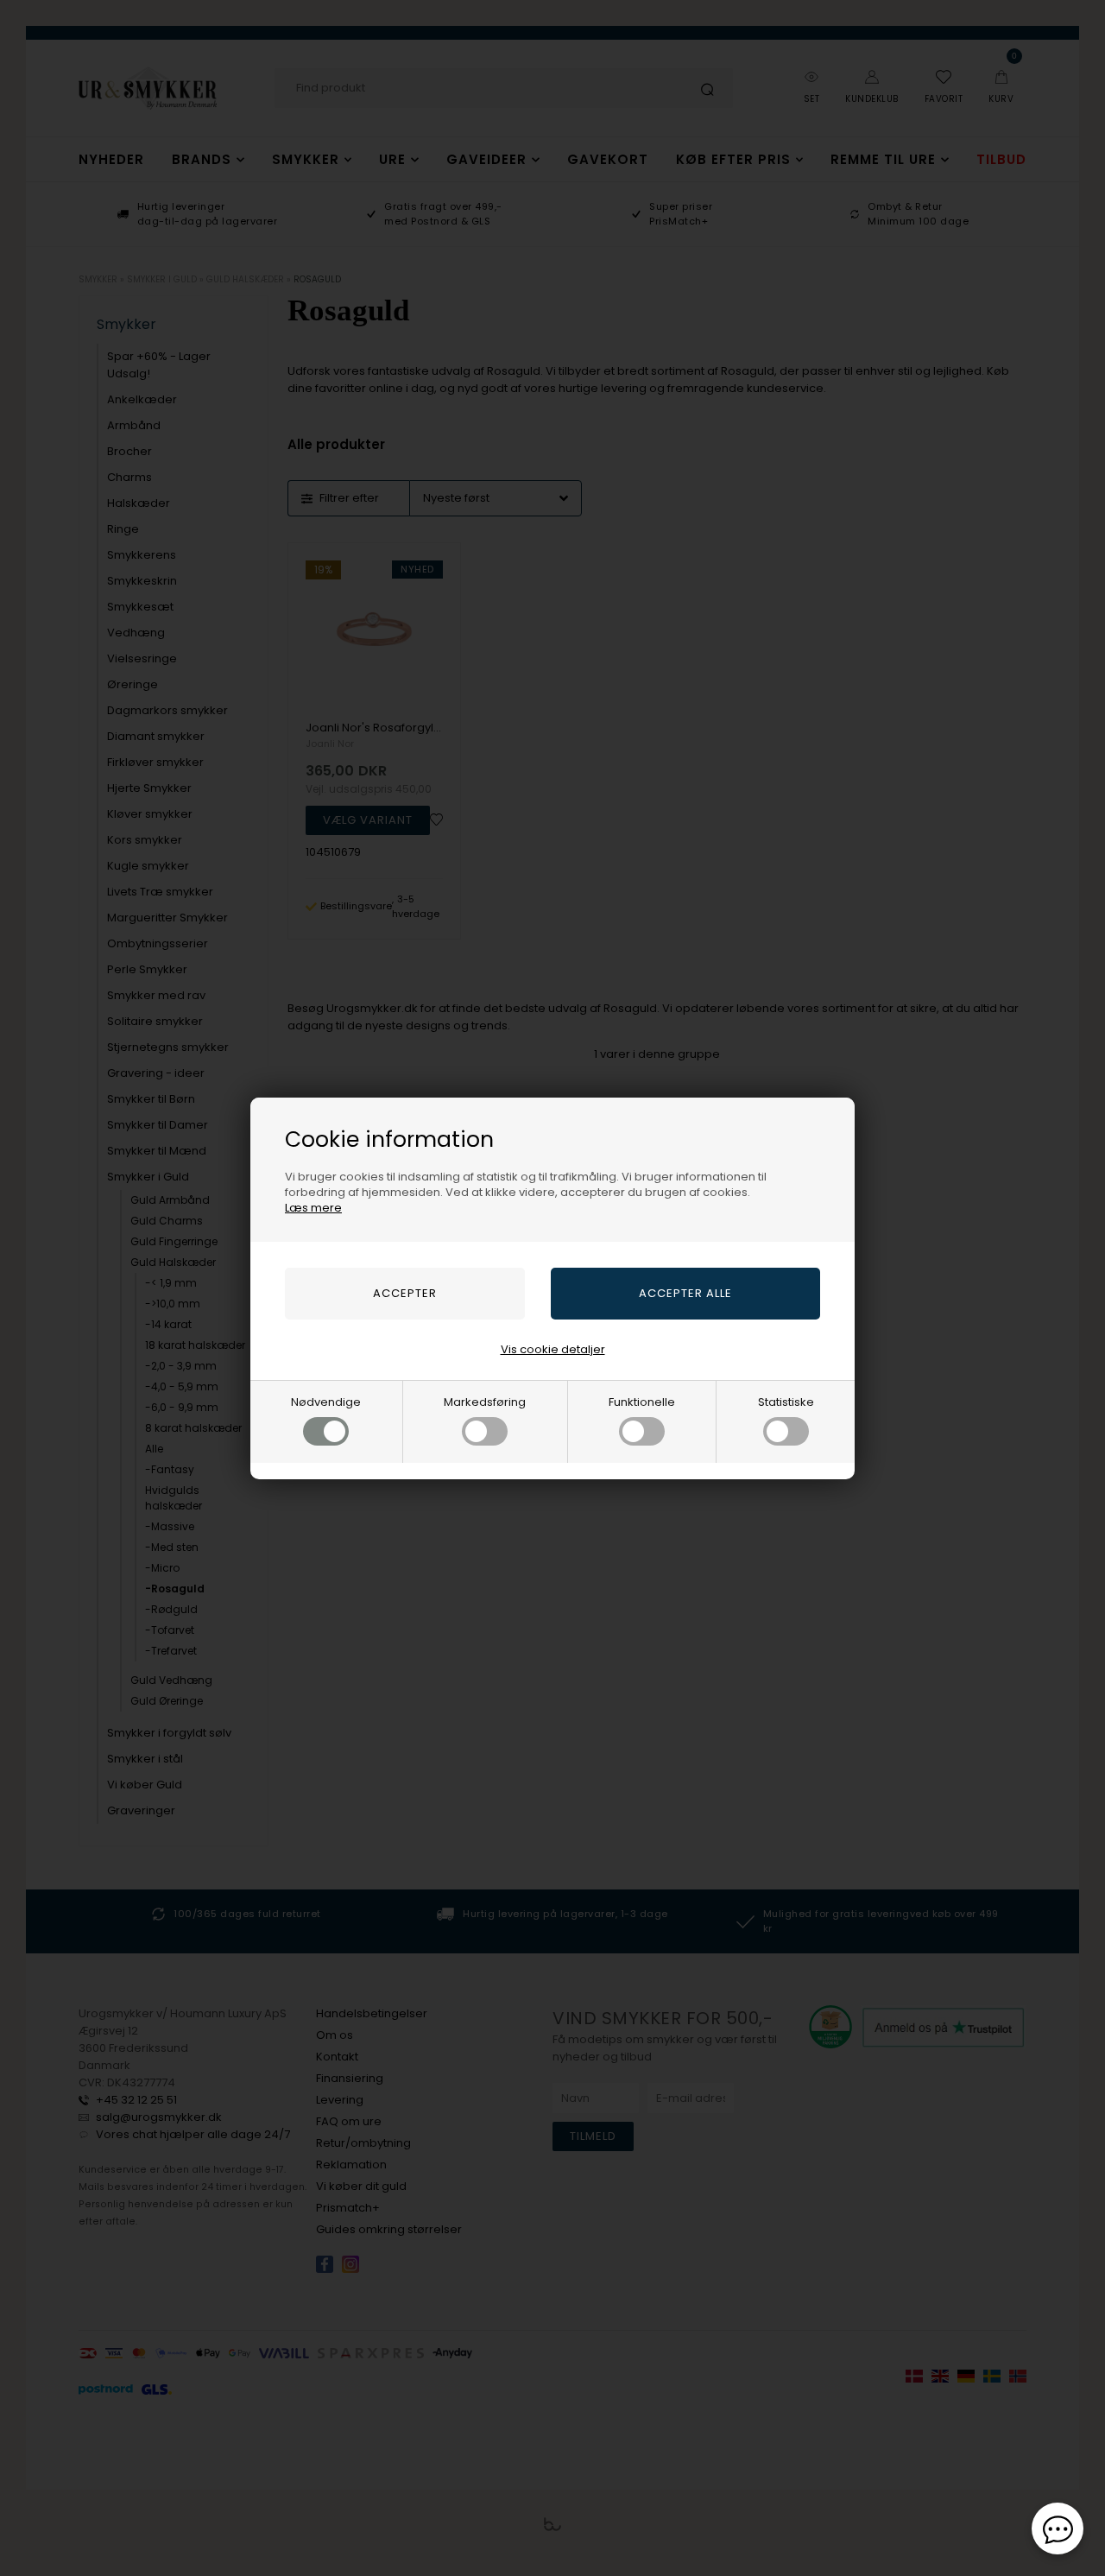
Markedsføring (485, 1402)
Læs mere (313, 1208)
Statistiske (786, 1402)
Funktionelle (642, 1402)
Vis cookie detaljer (553, 1349)
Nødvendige (326, 1402)
